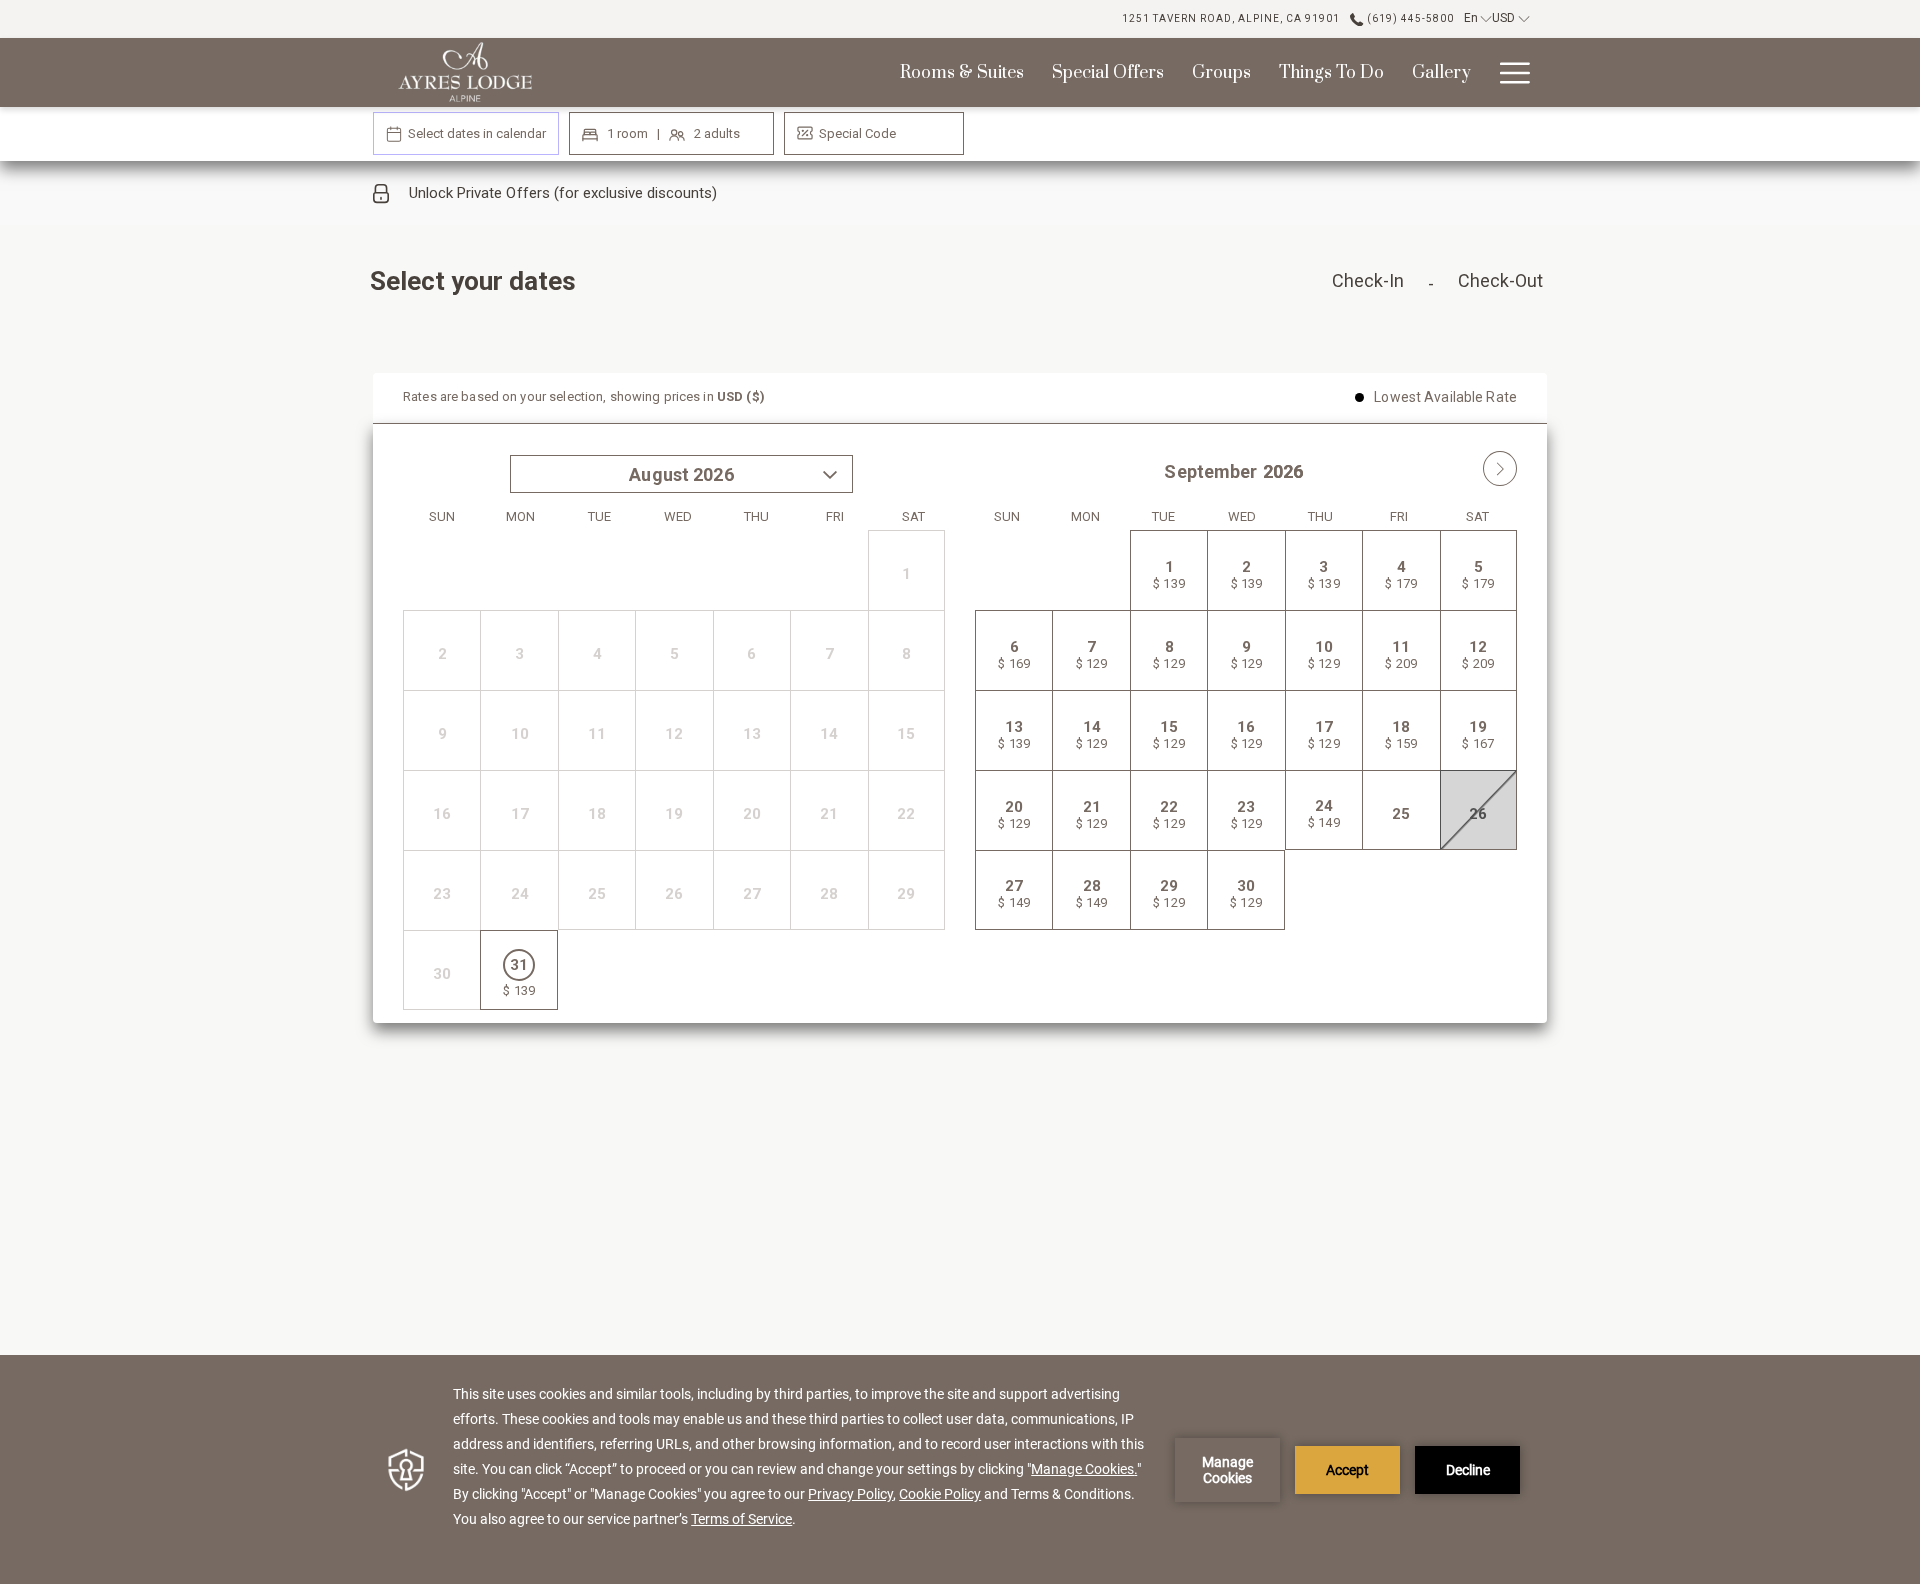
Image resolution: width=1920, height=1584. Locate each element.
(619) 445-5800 (1409, 18)
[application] (960, 1469)
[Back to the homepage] (465, 72)
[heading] (760, 289)
